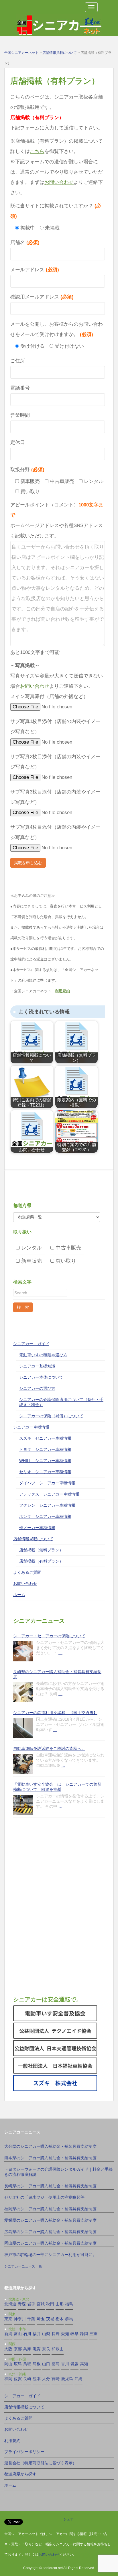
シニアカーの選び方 (37, 1388)
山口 (46, 2364)
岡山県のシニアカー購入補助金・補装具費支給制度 (50, 2243)
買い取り (65, 1261)
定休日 (18, 442)
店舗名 (25, 242)
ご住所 (18, 361)
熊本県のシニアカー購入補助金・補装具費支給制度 (50, 2158)
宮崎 (56, 2379)
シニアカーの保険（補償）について (51, 1416)
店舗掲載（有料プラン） (41, 1561)
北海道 (10, 2304)
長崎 (27, 2379)
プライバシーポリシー (24, 2452)
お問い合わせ (59, 182)
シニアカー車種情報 (31, 1427)
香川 (65, 2364)
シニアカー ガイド (31, 1344)
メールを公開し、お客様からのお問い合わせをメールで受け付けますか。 (57, 329)
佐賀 (18, 2379)
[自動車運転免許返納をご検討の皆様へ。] (23, 1764)
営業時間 (20, 415)
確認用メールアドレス (42, 297)
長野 (56, 2334)
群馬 (69, 2319)
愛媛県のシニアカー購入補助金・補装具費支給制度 (50, 2220)
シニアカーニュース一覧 (23, 2266)
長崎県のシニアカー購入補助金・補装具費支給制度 (57, 1674)
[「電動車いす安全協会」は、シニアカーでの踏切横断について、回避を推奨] (23, 1805)
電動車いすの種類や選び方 (43, 1355)
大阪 (8, 2349)
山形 (60, 2304)
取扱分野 (27, 470)
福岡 (8, 2379)
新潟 (8, 2334)
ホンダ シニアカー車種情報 (45, 1516)
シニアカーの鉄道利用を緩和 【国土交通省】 (55, 1713)
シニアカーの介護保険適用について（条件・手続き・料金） (61, 1402)
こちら (37, 151)
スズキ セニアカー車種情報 (45, 1438)
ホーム (19, 1595)
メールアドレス (35, 270)
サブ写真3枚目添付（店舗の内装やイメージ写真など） (55, 797)
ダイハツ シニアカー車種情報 (47, 1483)
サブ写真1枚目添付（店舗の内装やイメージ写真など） (55, 727)
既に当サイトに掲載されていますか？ (56, 211)
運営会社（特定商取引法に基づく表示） (40, 2463)
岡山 (8, 2364)
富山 (18, 2334)
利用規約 (62, 991)
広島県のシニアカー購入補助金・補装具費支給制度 (50, 2232)
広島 (18, 2364)
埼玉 (41, 2319)
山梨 (46, 2334)
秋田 (50, 2304)
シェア (68, 2519)
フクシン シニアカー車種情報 (47, 1505)
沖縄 (78, 2379)
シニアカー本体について (41, 1377)
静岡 (84, 2334)
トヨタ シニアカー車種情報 (45, 1449)
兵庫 (27, 2349)
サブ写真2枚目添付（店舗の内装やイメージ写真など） (55, 762)
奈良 (46, 2349)
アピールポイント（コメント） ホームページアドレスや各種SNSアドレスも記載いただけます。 (57, 520)
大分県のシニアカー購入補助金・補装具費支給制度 (50, 2146)
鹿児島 (67, 2379)
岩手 (31, 2304)
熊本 (37, 2379)
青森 (22, 2304)
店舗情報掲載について (33, 1539)
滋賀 (37, 2349)
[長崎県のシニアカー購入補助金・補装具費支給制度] (23, 1692)
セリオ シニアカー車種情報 (45, 1472)
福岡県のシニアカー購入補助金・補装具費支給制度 (50, 2209)
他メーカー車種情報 (37, 1528)
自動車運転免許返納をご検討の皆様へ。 (49, 1748)
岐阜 (74, 2334)
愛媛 (74, 2364)
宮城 (41, 2304)
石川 (27, 2334)
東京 (8, 2319)
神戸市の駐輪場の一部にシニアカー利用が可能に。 (50, 2255)
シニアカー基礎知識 (37, 1366)
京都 (18, 2349)
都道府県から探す (20, 2474)
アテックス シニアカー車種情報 (49, 1494)
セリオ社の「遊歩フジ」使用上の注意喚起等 (44, 2197)
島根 (37, 2364)
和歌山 (58, 2349)
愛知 (65, 2334)
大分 (46, 2379)
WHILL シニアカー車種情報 (45, 1461)
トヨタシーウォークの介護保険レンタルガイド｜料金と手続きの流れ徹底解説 (58, 2172)
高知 (84, 2364)
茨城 (50, 2319)
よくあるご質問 (27, 1572)
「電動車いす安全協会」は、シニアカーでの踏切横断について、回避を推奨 (57, 1787)
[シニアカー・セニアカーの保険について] (23, 1651)
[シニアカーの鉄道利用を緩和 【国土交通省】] (23, 1728)
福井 (37, 2334)
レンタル (31, 1248)
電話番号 (20, 388)
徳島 (56, 2364)
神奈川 (20, 2319)
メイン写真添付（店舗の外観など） (49, 696)
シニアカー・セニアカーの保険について (49, 1636)
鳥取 (27, 2364)
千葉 (31, 2319)
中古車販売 (68, 1248)
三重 (93, 2334)
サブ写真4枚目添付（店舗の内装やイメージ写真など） (55, 832)
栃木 (60, 2319)
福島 (69, 2304)
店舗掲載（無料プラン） (41, 1550)
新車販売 (31, 1261)
